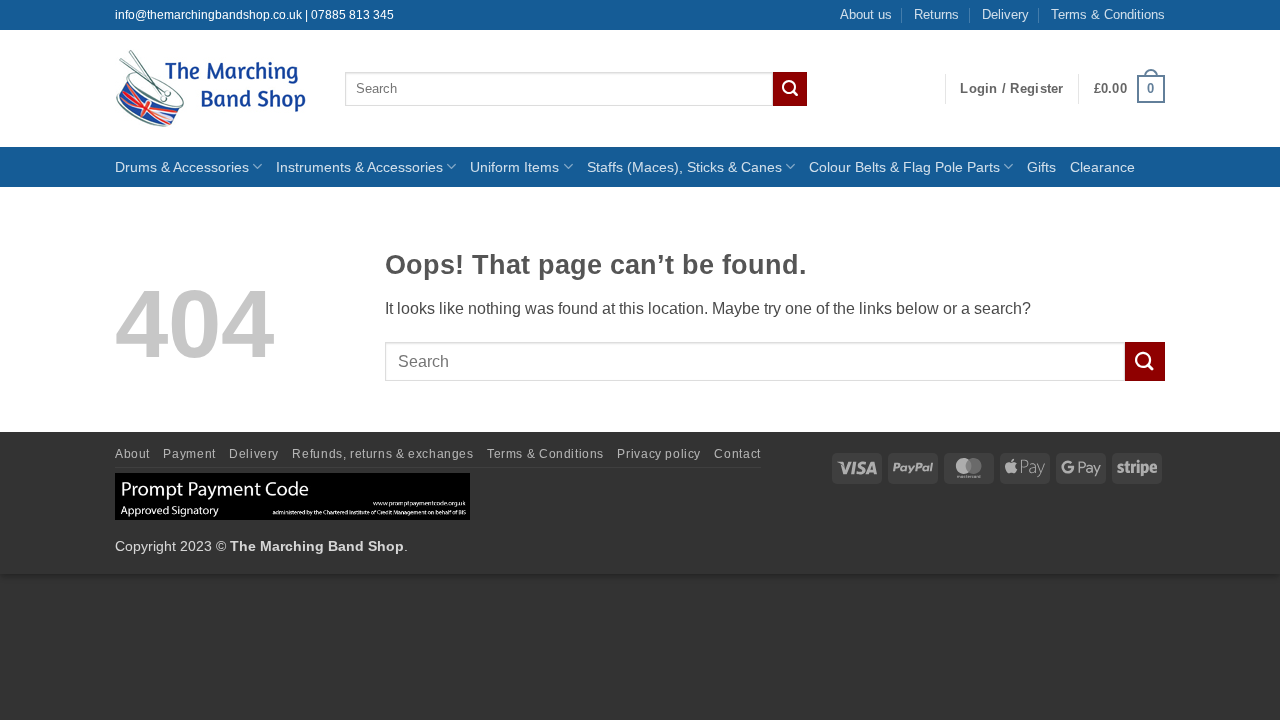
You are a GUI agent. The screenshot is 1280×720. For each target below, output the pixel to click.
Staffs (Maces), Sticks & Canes (684, 167)
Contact (737, 454)
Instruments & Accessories (359, 167)
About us (866, 14)
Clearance (1102, 167)
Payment (189, 454)
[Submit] (790, 89)
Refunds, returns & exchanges (382, 454)
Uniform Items (514, 167)
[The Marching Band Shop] (215, 88)
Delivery (1005, 14)
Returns (936, 14)
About (132, 454)
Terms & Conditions (1108, 14)
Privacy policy (659, 454)
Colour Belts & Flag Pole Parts (904, 167)
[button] (1011, 89)
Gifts (1041, 167)
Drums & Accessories (182, 167)
